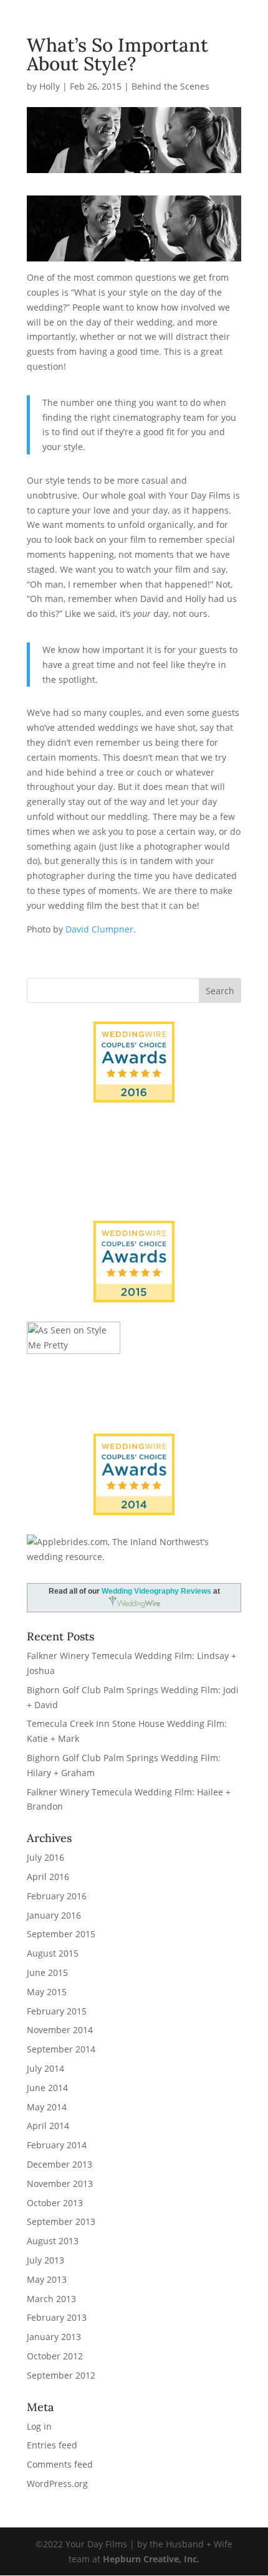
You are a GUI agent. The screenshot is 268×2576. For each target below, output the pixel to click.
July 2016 (45, 1857)
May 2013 (47, 2279)
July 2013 (45, 2260)
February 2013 (57, 2317)
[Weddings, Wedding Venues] (134, 1444)
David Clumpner (99, 929)
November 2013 (60, 2183)
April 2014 (48, 2126)
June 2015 (47, 1972)
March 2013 (51, 2299)
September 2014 (61, 2049)
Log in (39, 2426)
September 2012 (61, 2375)
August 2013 (53, 2241)
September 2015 (61, 1934)
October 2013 (55, 2203)
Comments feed (60, 2464)
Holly (50, 86)
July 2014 (45, 2068)
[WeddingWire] (134, 1231)
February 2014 (57, 2145)
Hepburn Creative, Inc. (151, 2559)
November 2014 (60, 2030)
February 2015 (57, 2011)
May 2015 (47, 1992)
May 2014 (47, 2107)
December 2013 (60, 2164)
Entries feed (52, 2445)
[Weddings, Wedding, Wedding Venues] (134, 1138)
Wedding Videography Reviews (156, 1591)
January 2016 (54, 1915)
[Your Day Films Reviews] (134, 1062)
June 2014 (47, 2088)
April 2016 (48, 1877)
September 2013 (61, 2221)
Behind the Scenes (170, 86)
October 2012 (55, 2356)
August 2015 (53, 1953)
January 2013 (54, 2337)
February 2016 (57, 1896)
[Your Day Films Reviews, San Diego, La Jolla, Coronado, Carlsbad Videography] (134, 1178)
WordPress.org (57, 2484)
